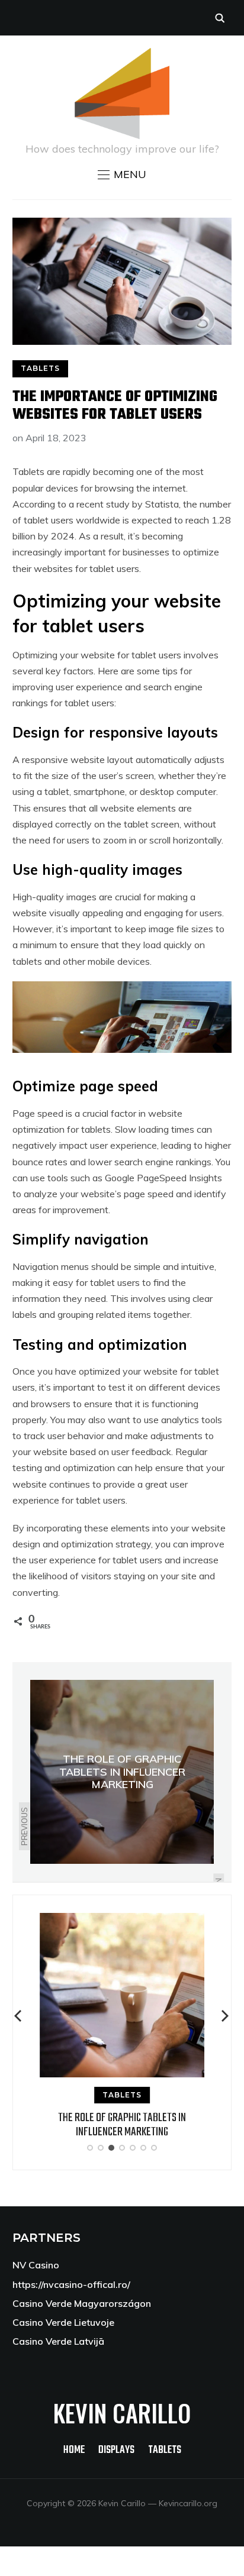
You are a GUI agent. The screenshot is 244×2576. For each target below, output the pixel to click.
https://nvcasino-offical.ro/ (71, 2284)
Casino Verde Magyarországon (82, 2303)
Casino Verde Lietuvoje (63, 2322)
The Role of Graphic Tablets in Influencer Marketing (122, 2125)
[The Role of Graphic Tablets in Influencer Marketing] (122, 1921)
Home (74, 2450)
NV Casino (36, 2265)
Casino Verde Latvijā (58, 2341)
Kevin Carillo (122, 2413)
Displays (116, 2450)
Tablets (40, 368)
